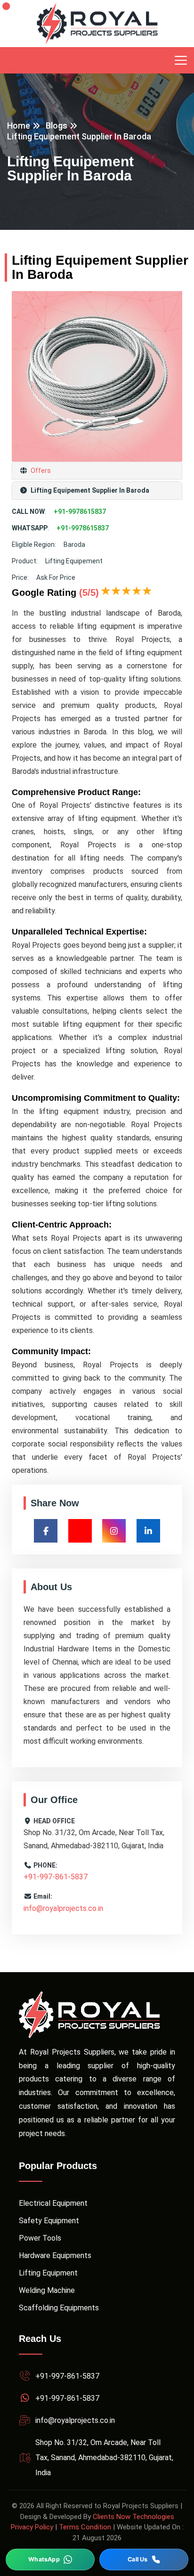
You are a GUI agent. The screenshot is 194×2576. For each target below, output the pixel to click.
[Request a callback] (144, 2560)
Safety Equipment (49, 2221)
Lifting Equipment (48, 2273)
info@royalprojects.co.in (63, 1908)
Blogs (57, 126)
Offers (40, 471)
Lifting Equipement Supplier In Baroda (79, 136)
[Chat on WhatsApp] (50, 2560)
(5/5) (89, 593)
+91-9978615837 (80, 512)
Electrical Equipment (53, 2203)
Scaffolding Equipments (59, 2308)
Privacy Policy (32, 2527)
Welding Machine (47, 2290)
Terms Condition (85, 2527)
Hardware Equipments (55, 2255)
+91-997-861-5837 (56, 1877)
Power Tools (40, 2238)
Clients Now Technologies (133, 2517)
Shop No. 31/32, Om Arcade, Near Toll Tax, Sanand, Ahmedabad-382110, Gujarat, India (104, 2458)
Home (19, 126)
